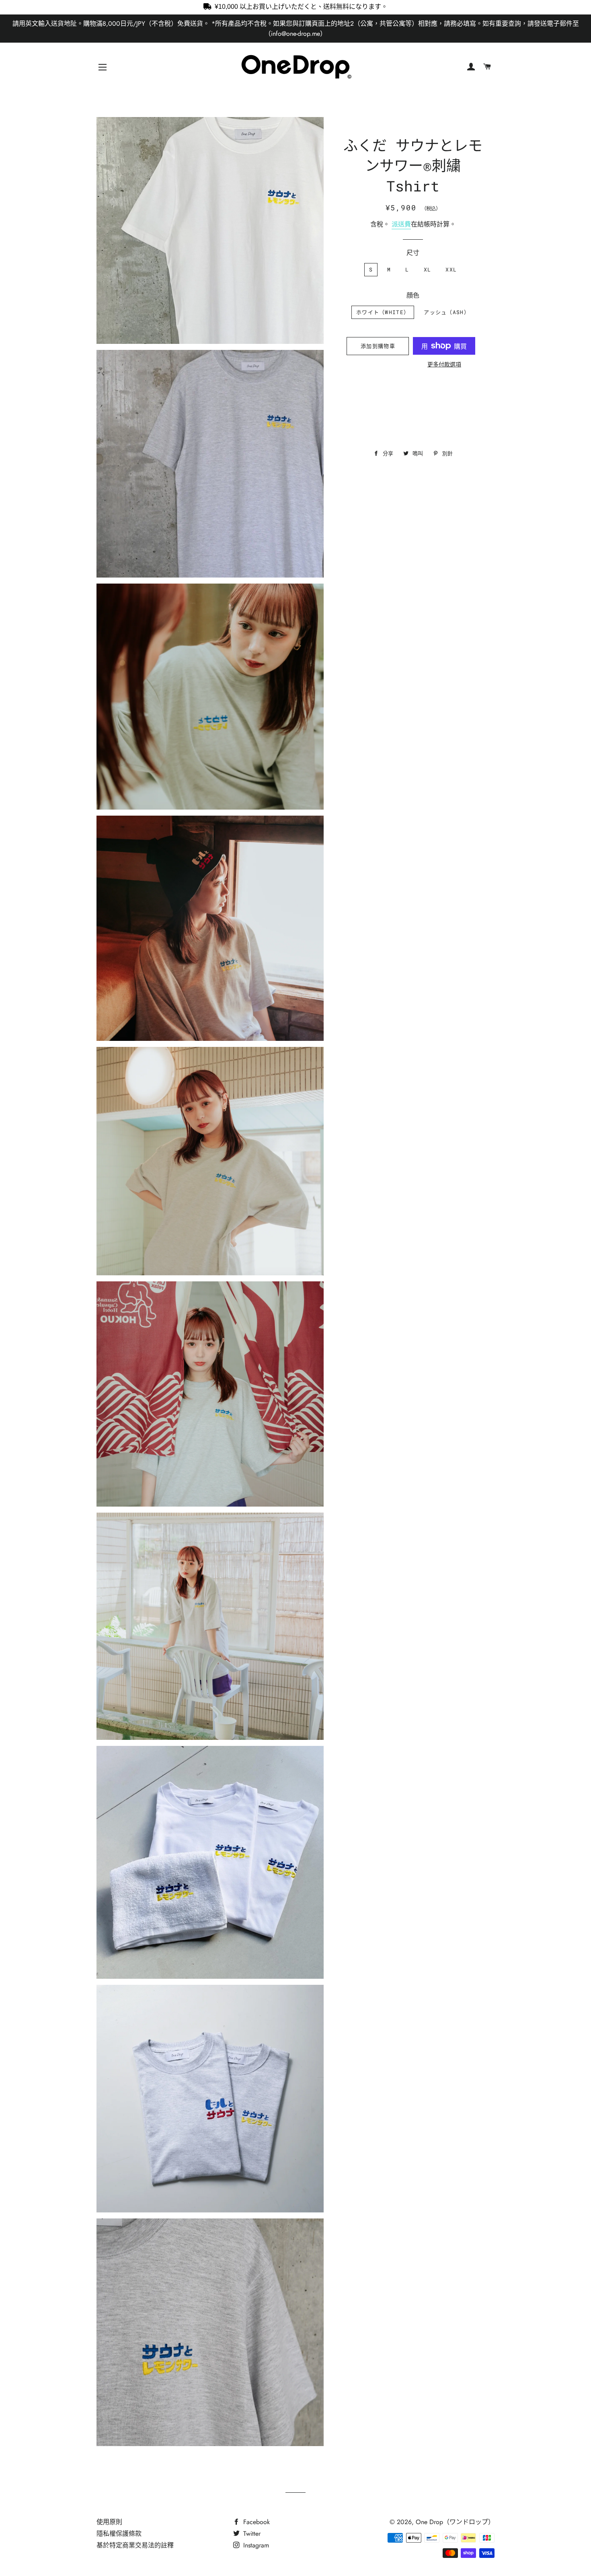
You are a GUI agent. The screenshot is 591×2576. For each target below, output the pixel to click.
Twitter (251, 2534)
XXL (451, 269)
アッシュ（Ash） (447, 312)
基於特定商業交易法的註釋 (135, 2545)
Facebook (255, 2522)
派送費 (401, 224)
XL (428, 269)
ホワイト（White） (383, 312)
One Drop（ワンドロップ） (455, 2522)
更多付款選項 (444, 364)
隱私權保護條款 (119, 2534)
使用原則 (109, 2522)
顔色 (413, 295)
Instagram (255, 2545)
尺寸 (413, 253)
